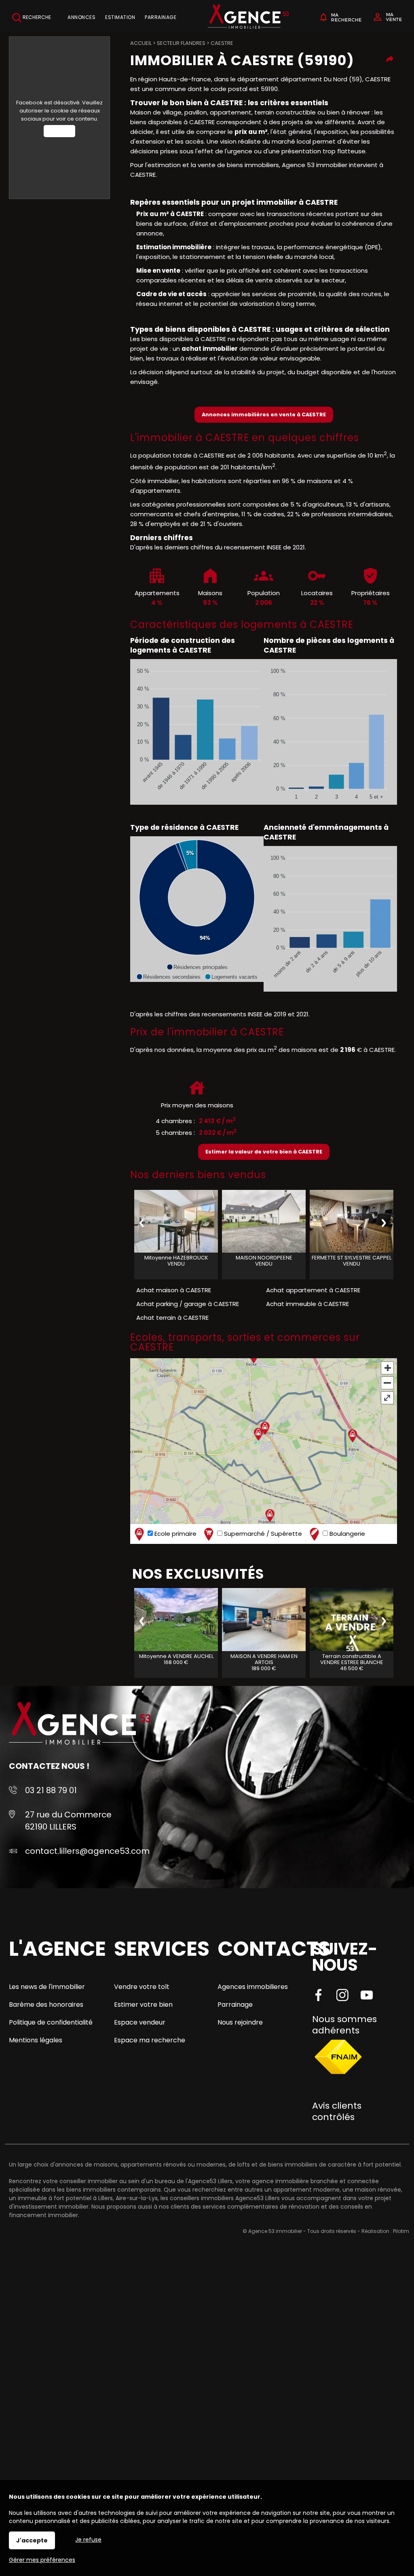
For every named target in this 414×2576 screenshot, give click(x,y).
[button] (197, 967)
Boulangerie (346, 1534)
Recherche (36, 17)
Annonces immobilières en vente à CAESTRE (264, 414)
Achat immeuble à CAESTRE (307, 1304)
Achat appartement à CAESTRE (313, 1290)
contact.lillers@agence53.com (87, 1851)
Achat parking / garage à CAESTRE (188, 1304)
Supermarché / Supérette (262, 1534)
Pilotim (401, 2231)
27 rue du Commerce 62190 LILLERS (68, 1821)
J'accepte (32, 2540)
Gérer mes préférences (42, 2560)
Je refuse (88, 2540)
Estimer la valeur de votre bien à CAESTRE (264, 1152)
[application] (197, 732)
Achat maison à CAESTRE (174, 1290)
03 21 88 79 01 (51, 1790)
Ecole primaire (175, 1534)
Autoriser (59, 131)
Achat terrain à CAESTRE (172, 1318)
